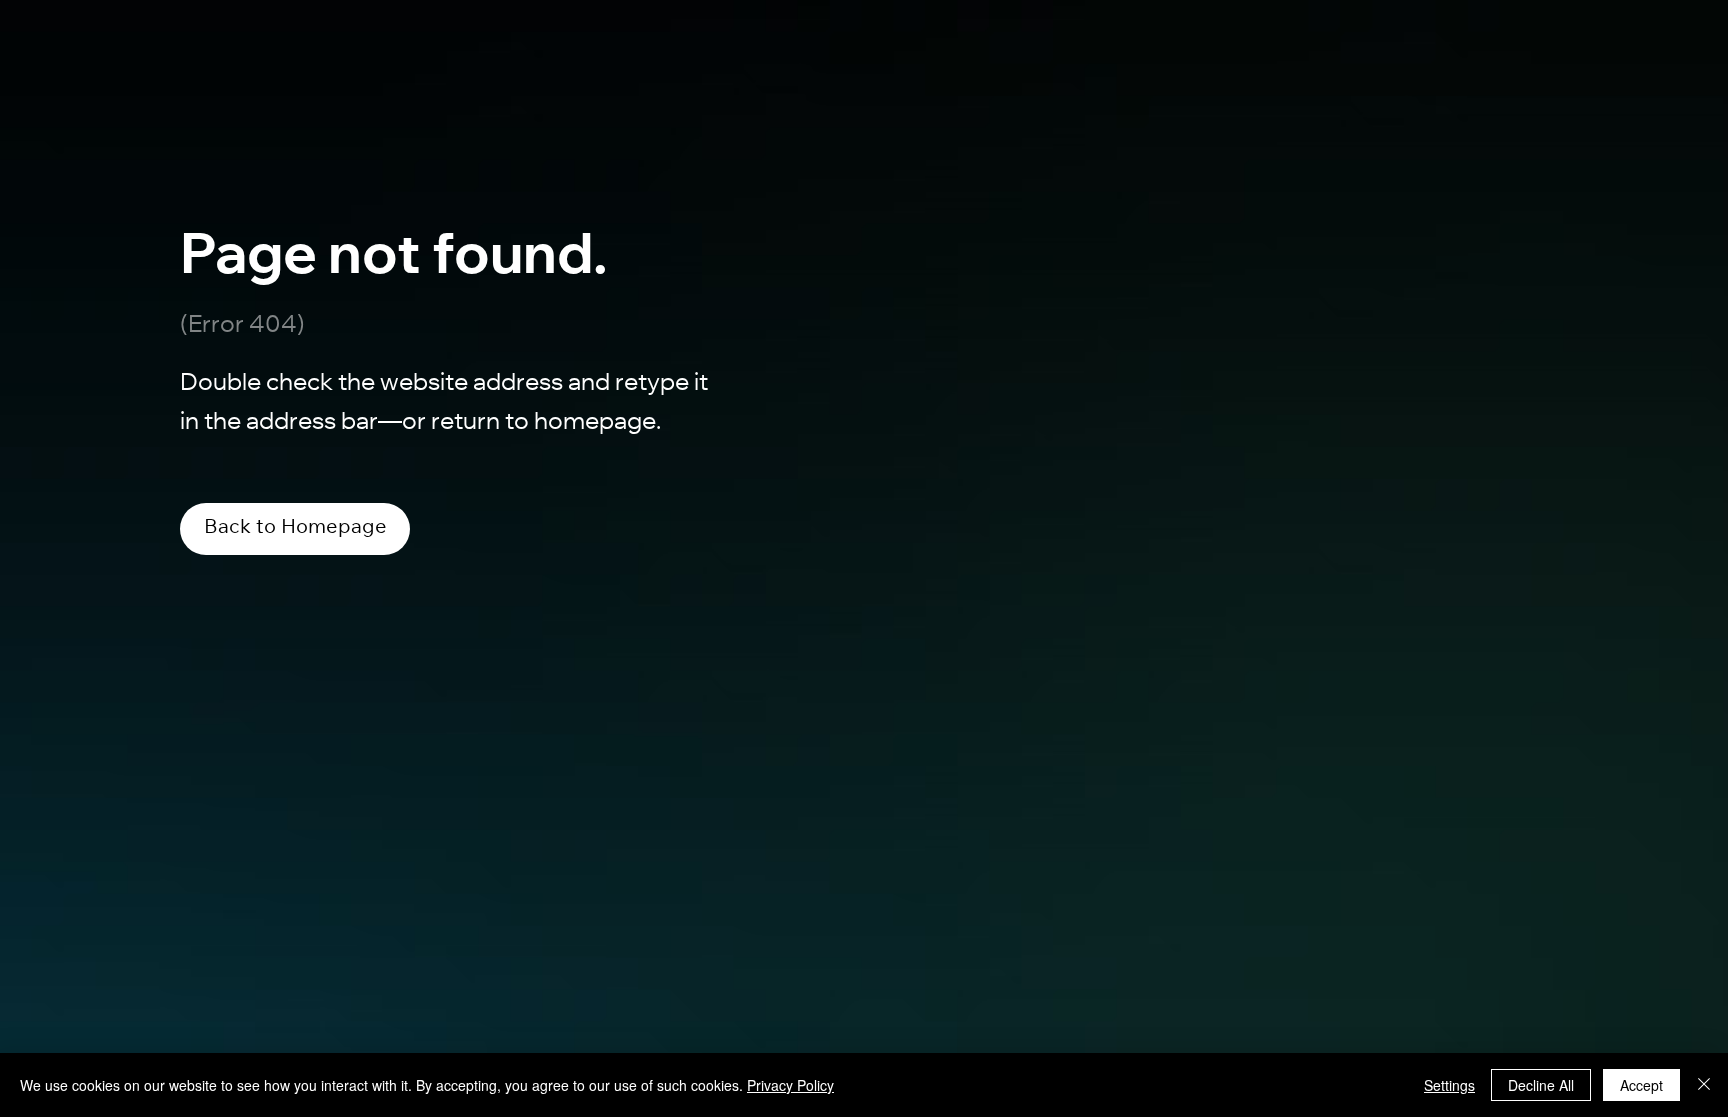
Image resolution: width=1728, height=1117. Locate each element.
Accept (1641, 1085)
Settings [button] (1449, 1085)
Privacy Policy (790, 1085)
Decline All (1541, 1085)
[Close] (1704, 1085)
